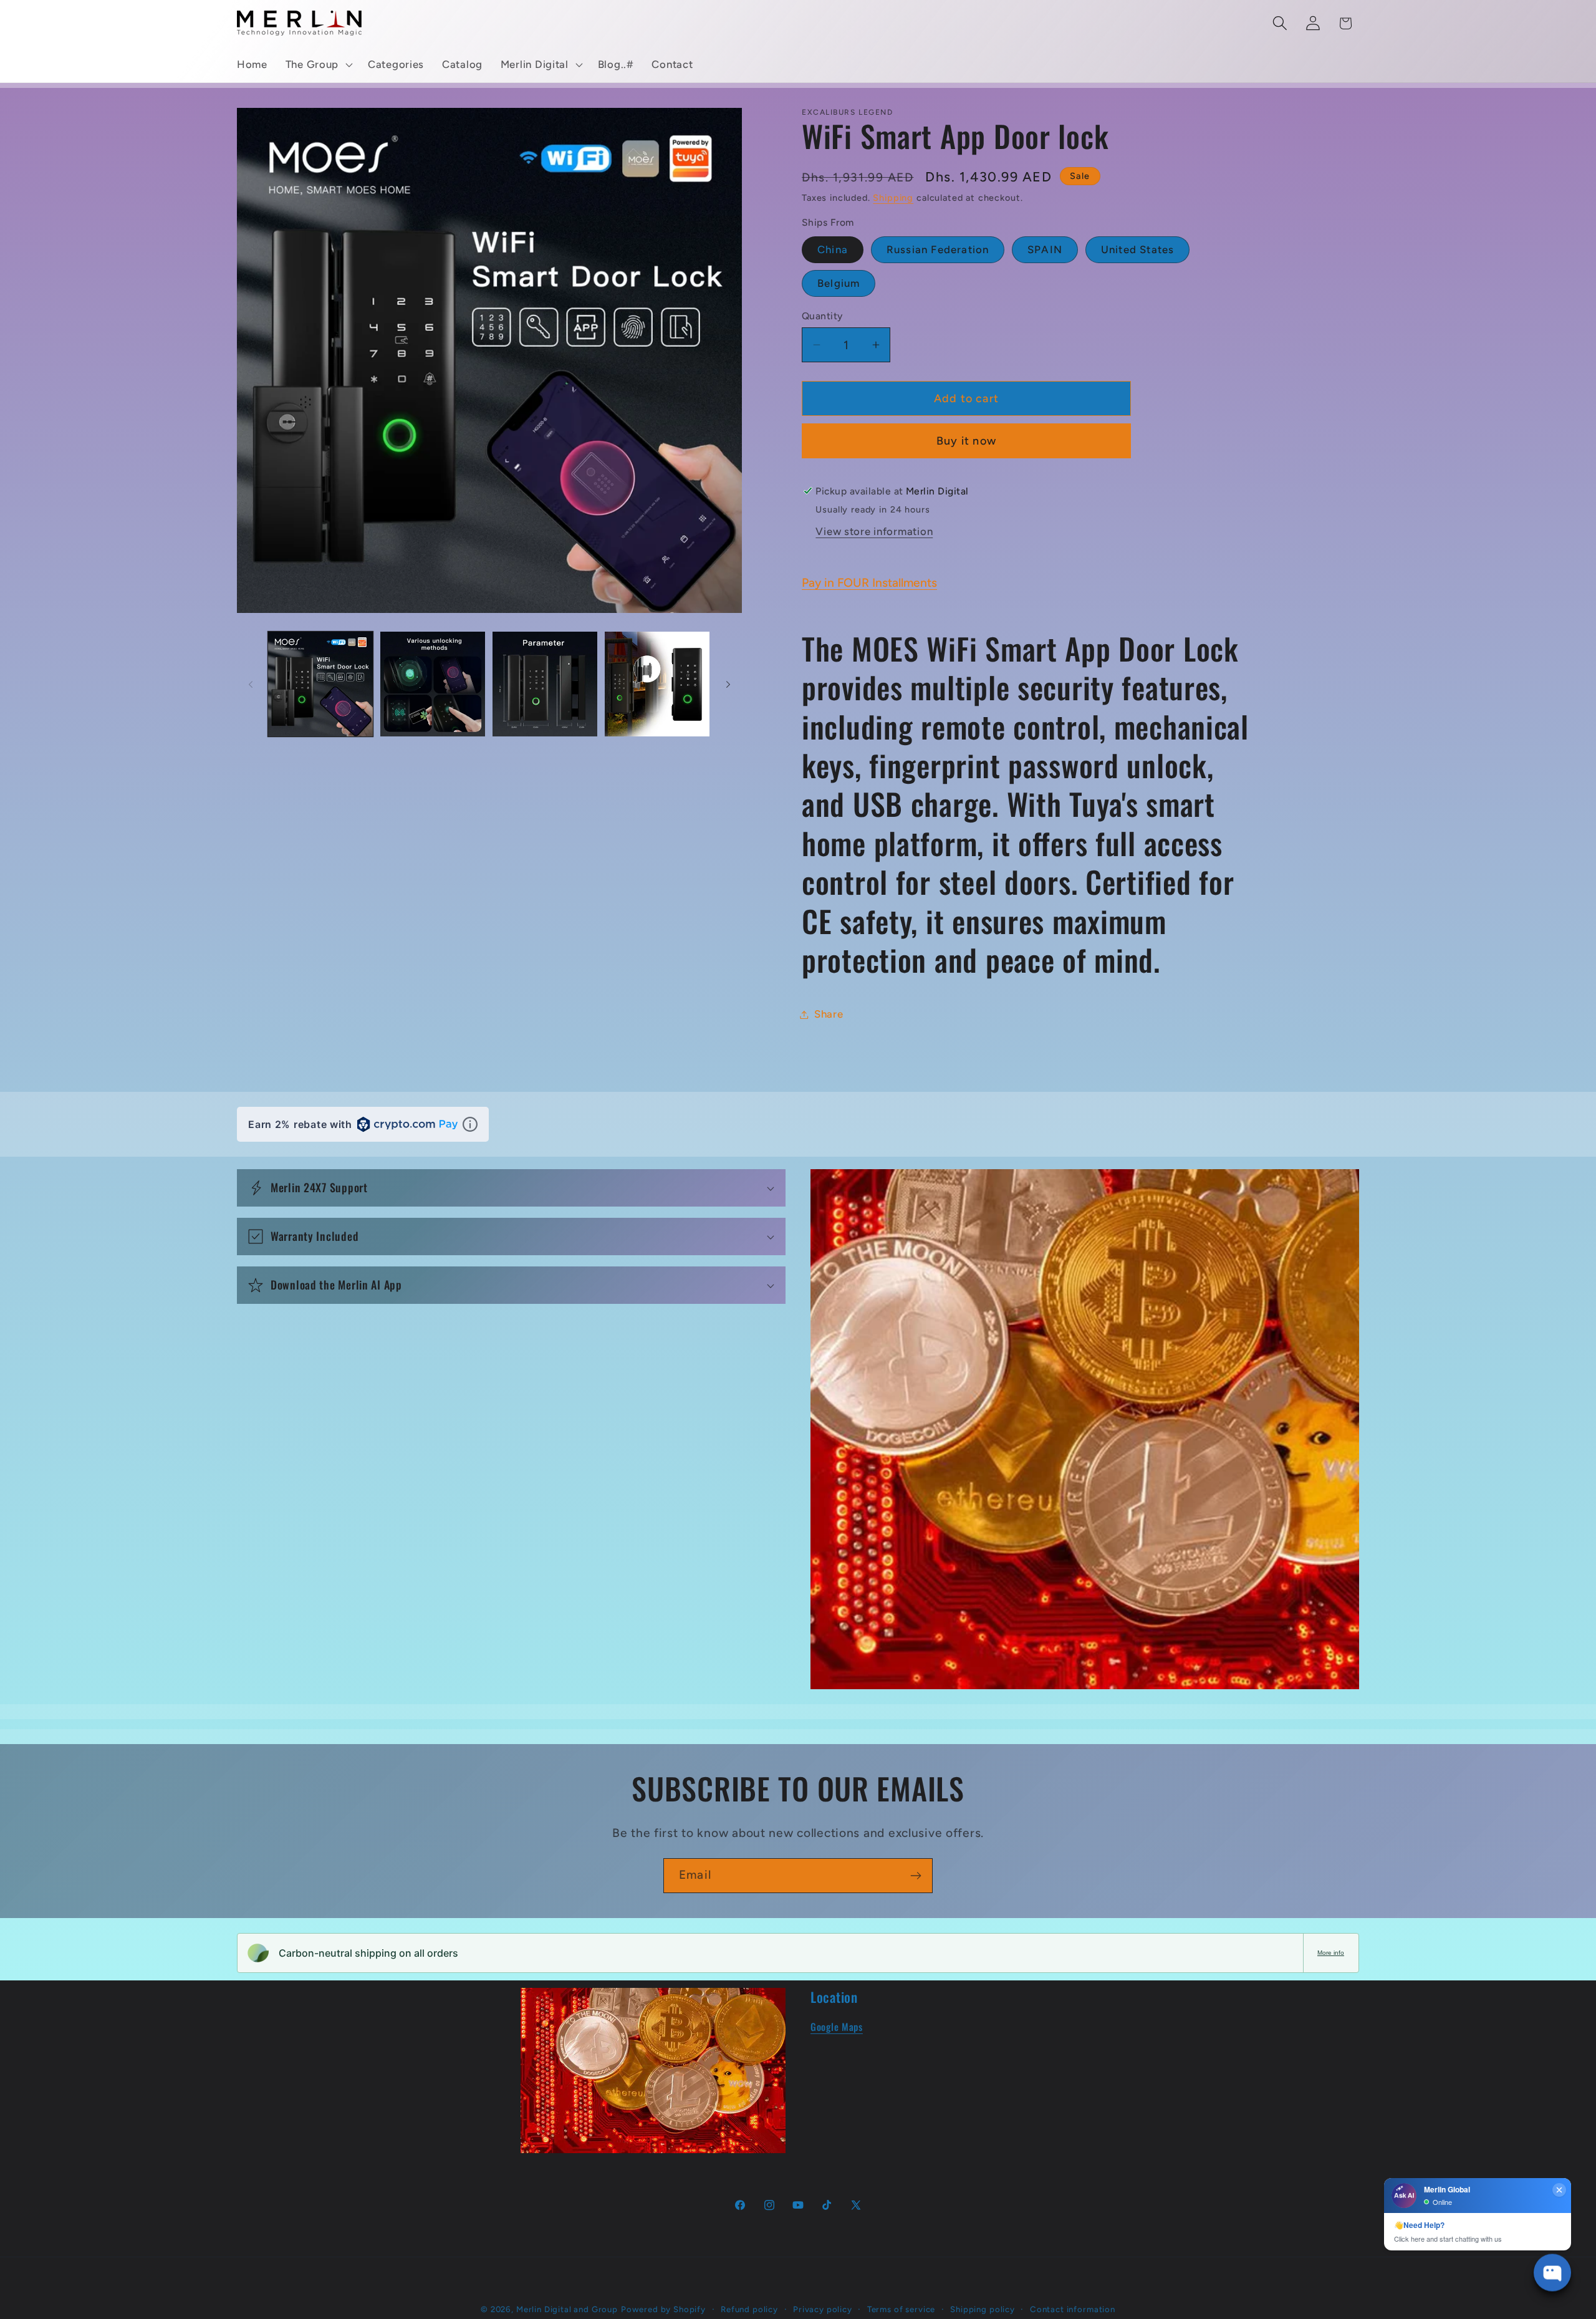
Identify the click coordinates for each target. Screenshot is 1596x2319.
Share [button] (829, 1014)
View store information (874, 531)
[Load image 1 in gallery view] (320, 684)
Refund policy (749, 2309)
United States (1138, 249)
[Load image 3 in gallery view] (545, 684)
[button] (317, 65)
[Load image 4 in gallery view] (657, 684)
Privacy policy (823, 2309)
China (833, 249)
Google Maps (837, 2027)
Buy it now (966, 441)
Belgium (839, 283)
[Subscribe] (916, 1876)
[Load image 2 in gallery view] (433, 684)
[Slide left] (251, 684)
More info (1331, 1953)
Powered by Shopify (663, 2309)
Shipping (893, 198)
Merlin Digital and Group (567, 2309)
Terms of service (901, 2309)
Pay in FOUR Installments (869, 583)
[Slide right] (728, 684)
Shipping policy (983, 2309)
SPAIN (1045, 249)
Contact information (1073, 2309)
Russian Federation (938, 249)
